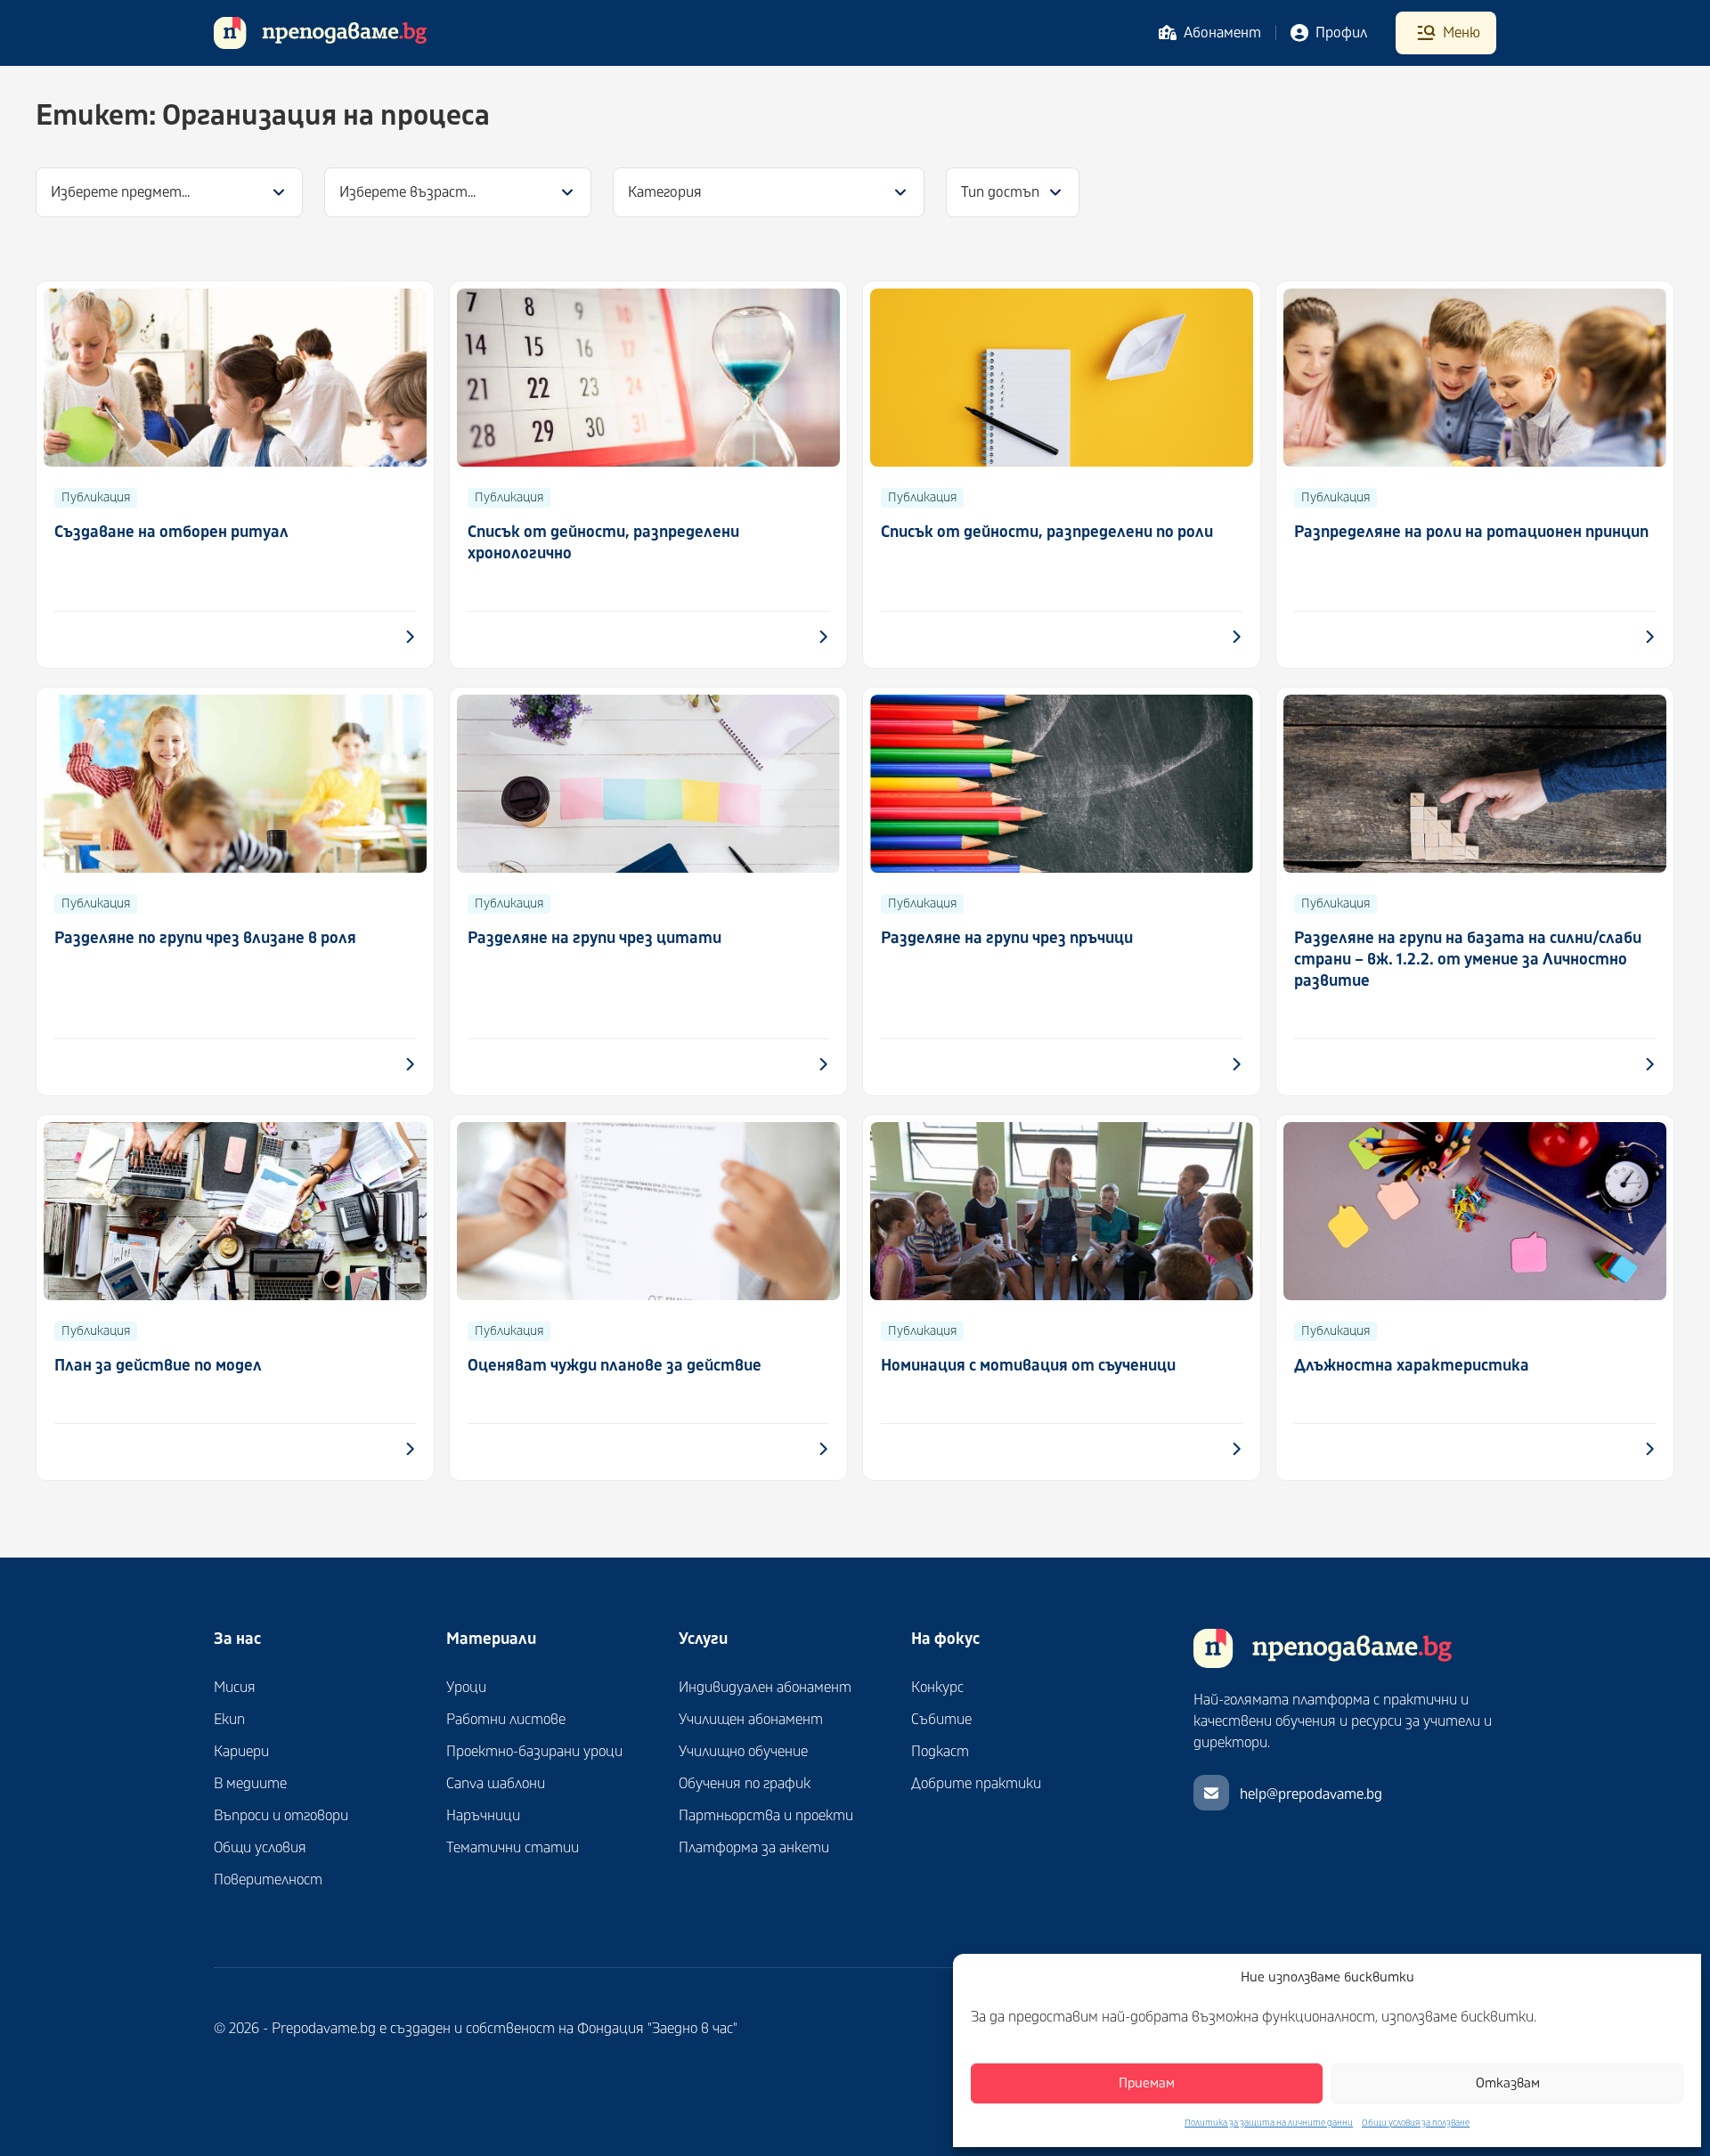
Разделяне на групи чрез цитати (594, 938)
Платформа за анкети (754, 1848)
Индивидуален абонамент (765, 1688)
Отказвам (1508, 2083)
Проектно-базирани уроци (534, 1752)
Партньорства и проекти (766, 1816)
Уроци (466, 1688)
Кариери (241, 1752)
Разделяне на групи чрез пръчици (1007, 938)
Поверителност (268, 1880)
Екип (229, 1720)
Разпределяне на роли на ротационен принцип (1471, 532)
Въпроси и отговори (281, 1816)
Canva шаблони (496, 1784)
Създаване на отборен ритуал (171, 532)
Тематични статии (513, 1848)
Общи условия (260, 1848)
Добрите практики (976, 1784)
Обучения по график (745, 1784)
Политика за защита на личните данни (1269, 2123)
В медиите (250, 1784)
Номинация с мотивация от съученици (1028, 1366)
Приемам (1147, 2083)
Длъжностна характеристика (1412, 1366)
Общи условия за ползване (1416, 2123)
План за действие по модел (158, 1366)
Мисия (235, 1688)
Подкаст (940, 1752)
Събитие (941, 1720)
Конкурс (937, 1688)
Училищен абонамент (751, 1720)
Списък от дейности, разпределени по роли (1047, 532)
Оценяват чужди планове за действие (615, 1366)
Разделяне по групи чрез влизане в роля (205, 938)
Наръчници (483, 1816)
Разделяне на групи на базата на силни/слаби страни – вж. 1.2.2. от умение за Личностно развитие (1468, 960)
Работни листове (506, 1720)
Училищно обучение (743, 1752)
